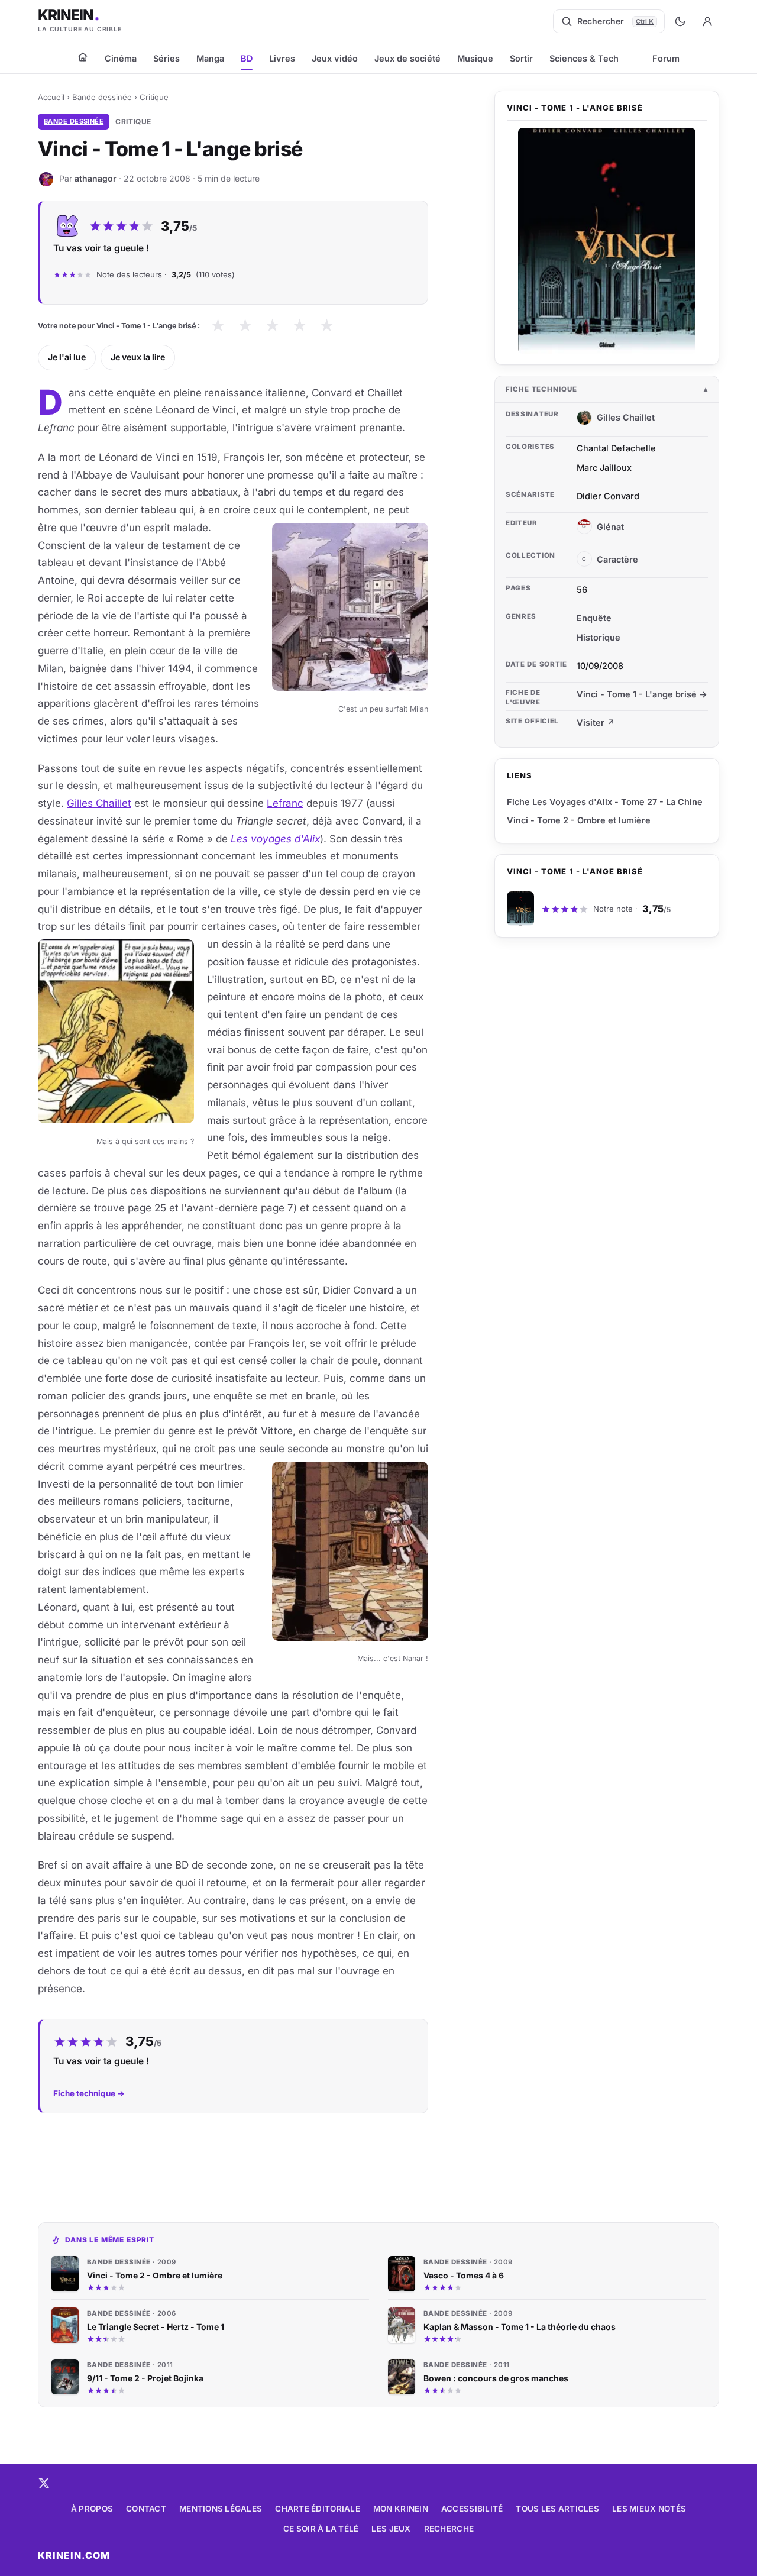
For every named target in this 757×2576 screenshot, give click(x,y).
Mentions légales (221, 2509)
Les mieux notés (649, 2509)
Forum (666, 58)
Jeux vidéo (335, 58)
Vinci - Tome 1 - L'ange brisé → (642, 694)
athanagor (96, 178)
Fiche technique (541, 389)
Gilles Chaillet (99, 803)
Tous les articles (557, 2509)
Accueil (51, 97)
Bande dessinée (102, 97)
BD (247, 58)
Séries (166, 58)
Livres (282, 58)
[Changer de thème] (680, 21)
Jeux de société (407, 58)
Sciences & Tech (584, 58)
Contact (146, 2509)
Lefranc (285, 803)
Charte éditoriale (318, 2509)
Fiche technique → (89, 2093)
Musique (475, 58)
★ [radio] (218, 326)
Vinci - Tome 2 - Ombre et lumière (579, 820)
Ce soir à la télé (321, 2529)
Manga (210, 58)
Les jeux (391, 2529)
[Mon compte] (707, 21)
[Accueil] (83, 57)
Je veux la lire (138, 357)
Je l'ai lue (67, 357)
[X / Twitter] (44, 2483)
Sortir (521, 58)
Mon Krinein (401, 2509)
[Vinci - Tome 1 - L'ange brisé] (607, 241)
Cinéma (121, 58)
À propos (92, 2509)
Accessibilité (472, 2509)
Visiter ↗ (596, 723)
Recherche (449, 2529)
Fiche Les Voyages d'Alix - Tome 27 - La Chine (605, 802)
